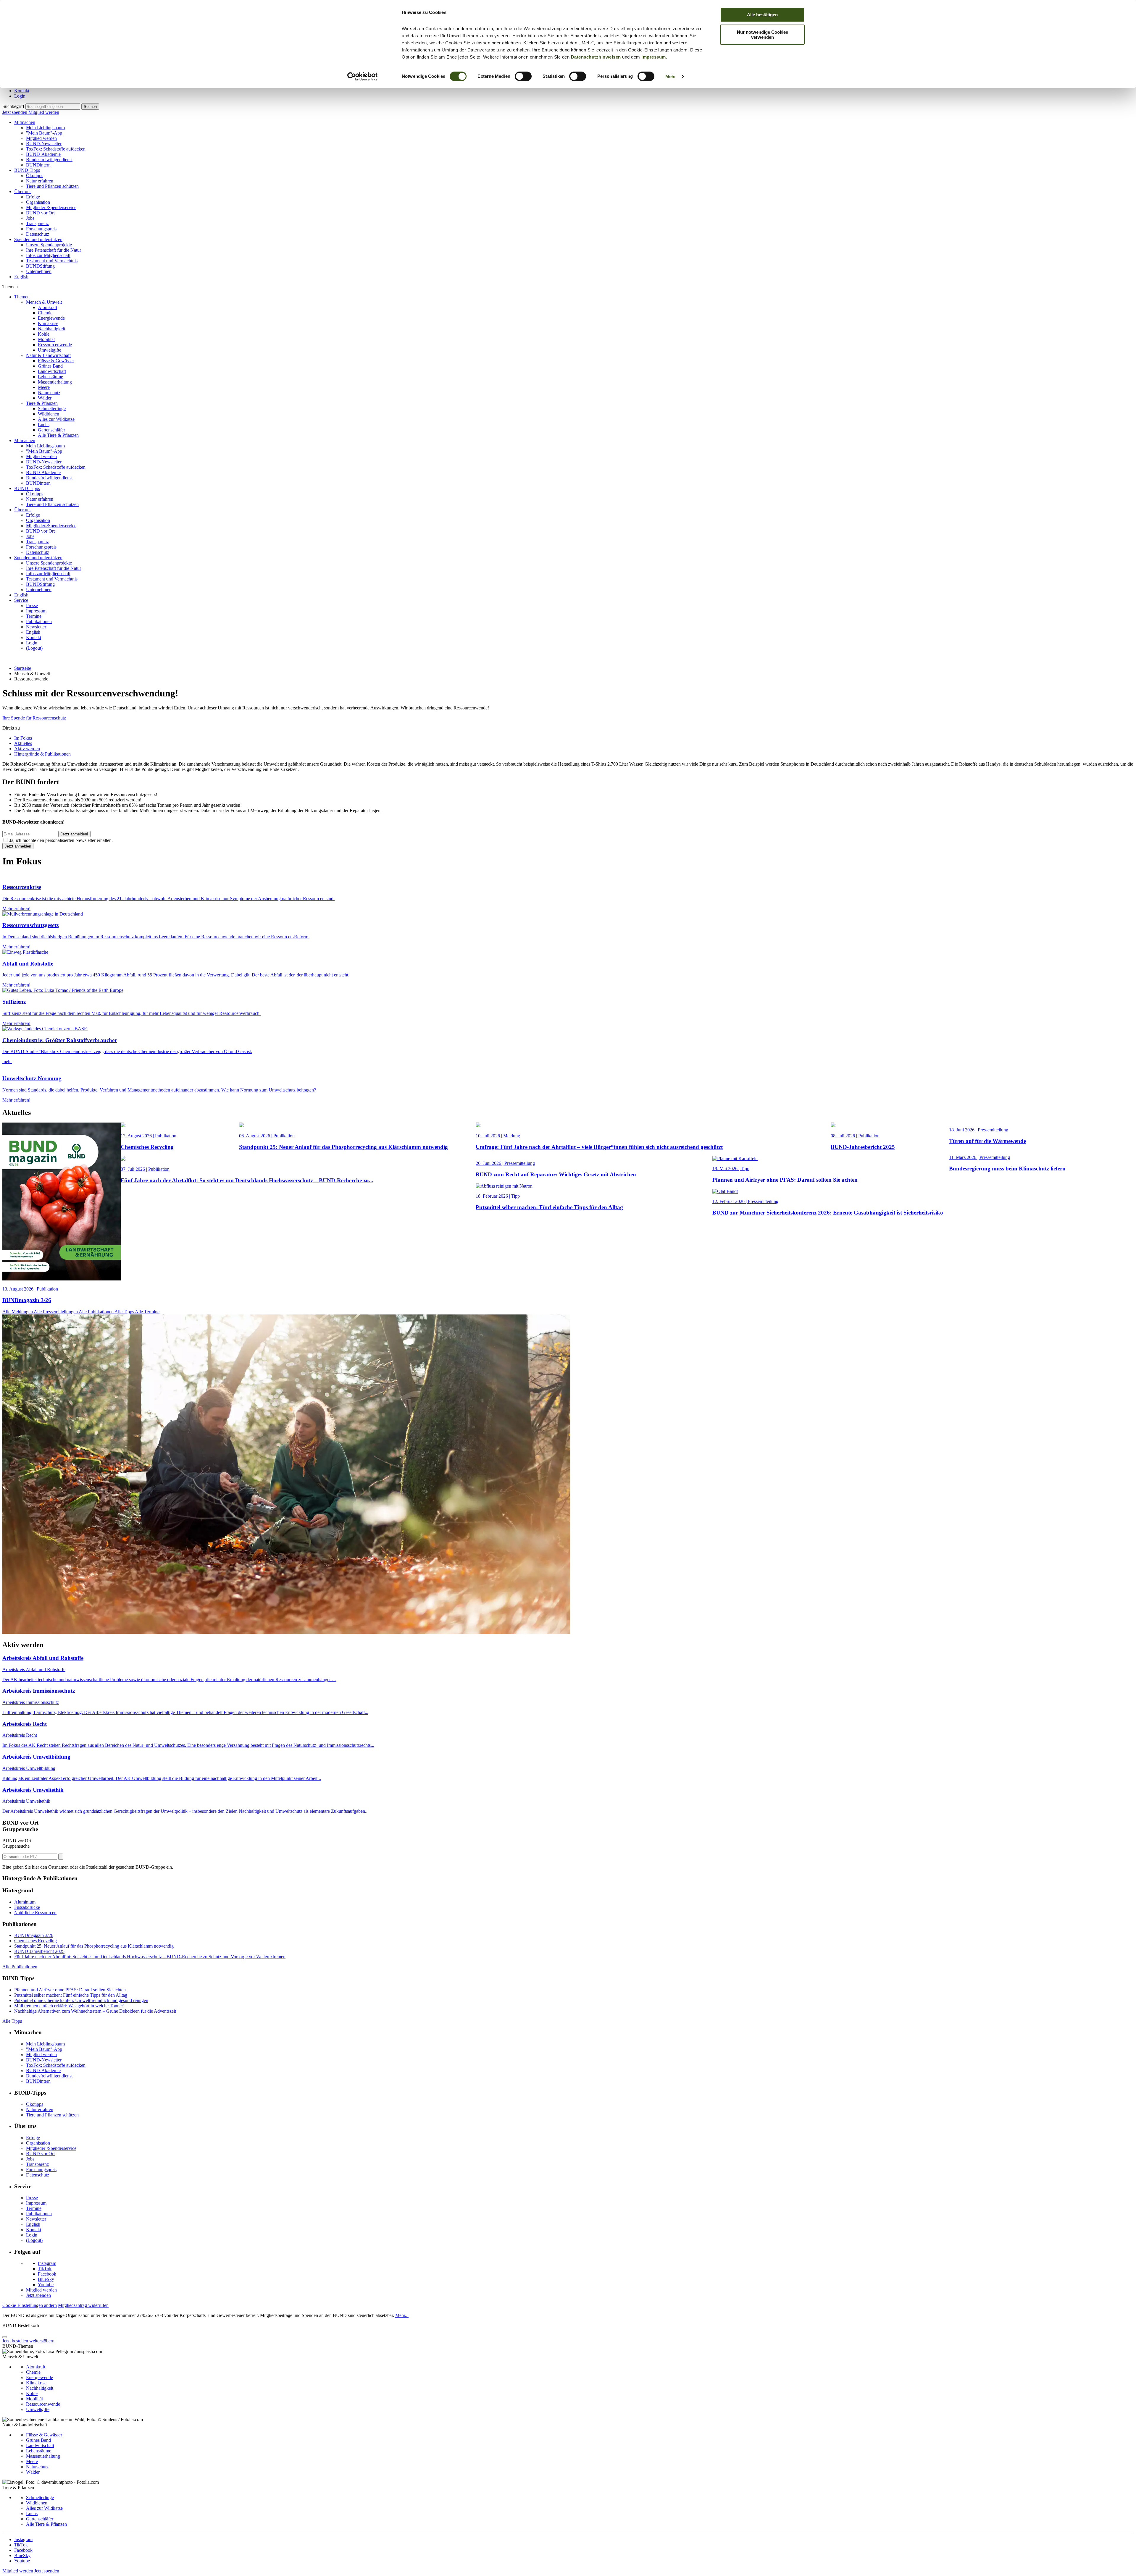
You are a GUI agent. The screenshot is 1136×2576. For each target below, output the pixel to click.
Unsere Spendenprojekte (49, 245)
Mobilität (46, 339)
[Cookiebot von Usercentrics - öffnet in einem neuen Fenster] (363, 77)
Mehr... (402, 2315)
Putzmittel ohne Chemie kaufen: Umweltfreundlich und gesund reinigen (81, 2000)
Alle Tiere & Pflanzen (58, 435)
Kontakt (22, 91)
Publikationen (39, 621)
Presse (32, 605)
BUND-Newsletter (44, 144)
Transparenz (37, 223)
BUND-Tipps (27, 170)
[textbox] (53, 107)
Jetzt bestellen (15, 2341)
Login (20, 96)
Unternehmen (39, 271)
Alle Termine (147, 1312)
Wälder (45, 398)
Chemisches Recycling (35, 1941)
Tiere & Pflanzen (42, 403)
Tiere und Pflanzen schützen (52, 186)
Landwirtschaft (52, 371)
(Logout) (34, 648)
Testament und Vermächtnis (52, 261)
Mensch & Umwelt (44, 302)
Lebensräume (50, 377)
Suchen (90, 107)
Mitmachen (25, 122)
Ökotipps (35, 176)
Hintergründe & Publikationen (42, 754)
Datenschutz (38, 234)
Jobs (30, 218)
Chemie (45, 313)
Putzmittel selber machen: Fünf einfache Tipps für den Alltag (71, 1995)
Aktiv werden (27, 749)
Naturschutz (49, 393)
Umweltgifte (50, 350)
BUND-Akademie (43, 154)
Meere (44, 387)
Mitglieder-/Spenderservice (51, 207)
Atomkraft (47, 307)
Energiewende (51, 318)
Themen (22, 297)
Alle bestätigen (762, 15)
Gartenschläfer (51, 430)
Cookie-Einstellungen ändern (30, 2305)
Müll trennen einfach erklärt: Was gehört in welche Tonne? (69, 2006)
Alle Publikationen (97, 1312)
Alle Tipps (125, 1312)
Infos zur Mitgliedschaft (48, 255)
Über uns (23, 191)
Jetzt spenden (15, 112)
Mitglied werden (44, 112)
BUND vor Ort (40, 213)
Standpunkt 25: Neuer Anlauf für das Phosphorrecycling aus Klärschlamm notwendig (94, 1946)
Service (21, 600)
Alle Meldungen (18, 1312)
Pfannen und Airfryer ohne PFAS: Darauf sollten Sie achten (70, 1990)
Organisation (38, 202)
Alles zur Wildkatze (56, 419)
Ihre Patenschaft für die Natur (54, 250)
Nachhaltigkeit (51, 329)
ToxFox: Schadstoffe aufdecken (56, 149)
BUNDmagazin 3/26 (34, 1935)
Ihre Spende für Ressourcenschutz (34, 718)
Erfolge (33, 197)
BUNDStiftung (40, 266)
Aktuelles (23, 743)
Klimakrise (48, 323)
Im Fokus (23, 738)
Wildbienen (49, 414)
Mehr (671, 76)
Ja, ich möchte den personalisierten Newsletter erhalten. (61, 840)
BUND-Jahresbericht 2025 (39, 1951)
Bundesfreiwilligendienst (49, 160)
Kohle (44, 334)
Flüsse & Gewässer (56, 361)
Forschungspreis (41, 229)
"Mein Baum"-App (44, 133)
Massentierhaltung (55, 382)
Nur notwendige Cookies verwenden (763, 35)
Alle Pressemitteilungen (56, 1312)
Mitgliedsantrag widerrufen (83, 2305)
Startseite (23, 668)
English (21, 277)
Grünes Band (50, 366)
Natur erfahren (40, 181)
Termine (34, 616)
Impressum (654, 57)
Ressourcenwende (55, 345)
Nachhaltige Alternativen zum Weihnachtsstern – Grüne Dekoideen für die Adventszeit (95, 2011)
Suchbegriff (13, 106)
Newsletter (36, 627)
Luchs (44, 425)
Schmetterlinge (52, 409)
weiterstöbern (42, 2341)
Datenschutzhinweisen (596, 57)
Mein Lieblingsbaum (45, 128)
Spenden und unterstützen (38, 239)
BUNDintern (38, 165)
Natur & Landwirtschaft (48, 355)
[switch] (523, 76)
